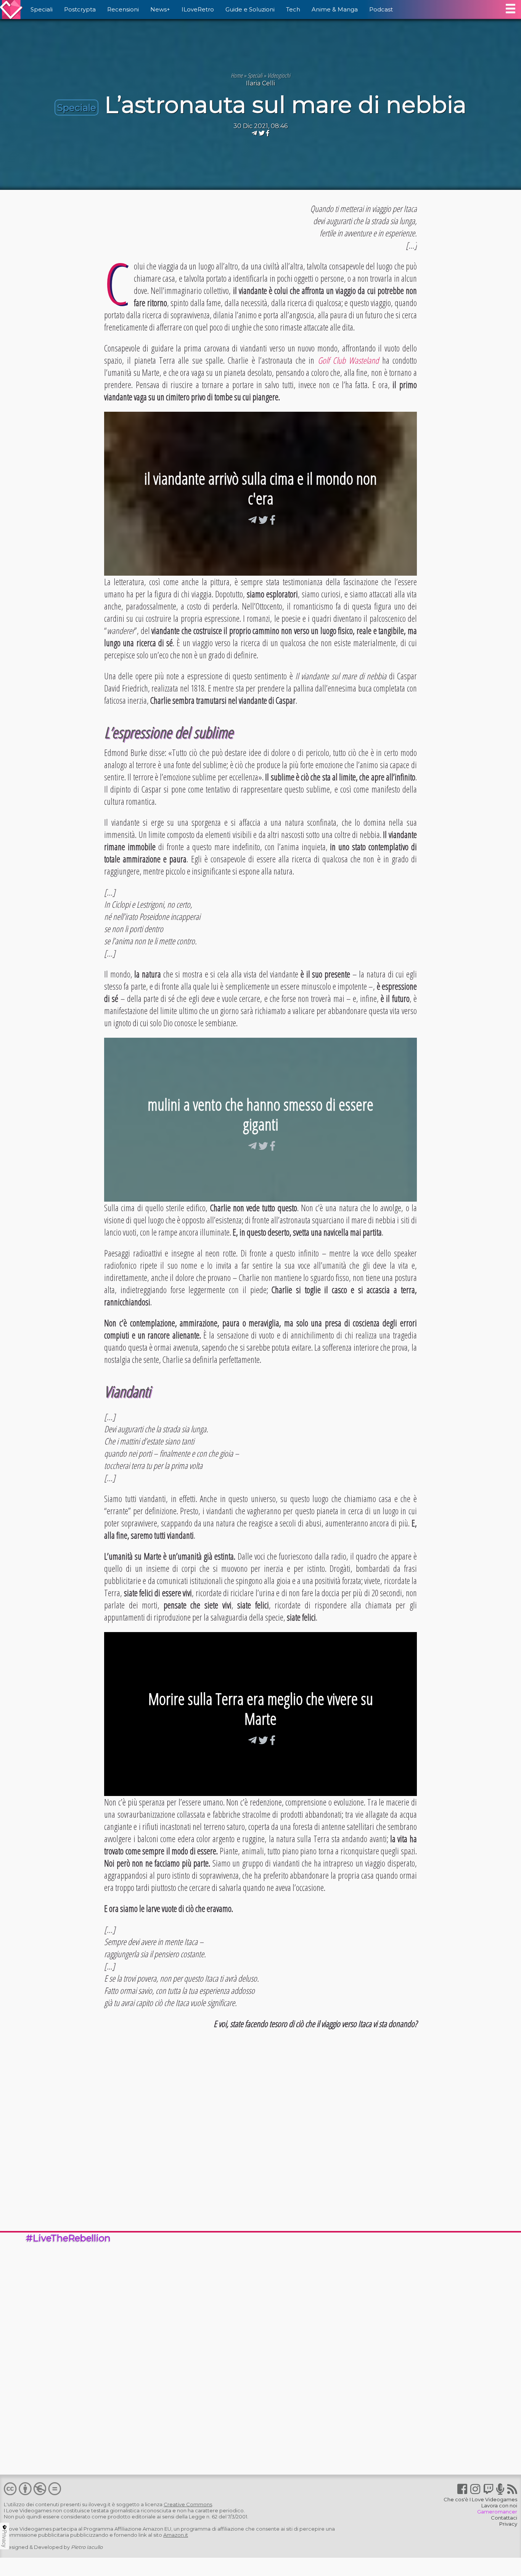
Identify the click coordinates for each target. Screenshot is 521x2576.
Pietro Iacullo (87, 2547)
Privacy (508, 2524)
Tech (293, 9)
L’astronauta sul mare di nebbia (285, 105)
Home (237, 75)
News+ (160, 9)
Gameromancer (497, 2512)
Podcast (381, 9)
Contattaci (504, 2518)
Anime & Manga (335, 9)
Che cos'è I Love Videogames (480, 2499)
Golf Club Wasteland (348, 360)
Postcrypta (80, 9)
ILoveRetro (198, 9)
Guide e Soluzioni (250, 9)
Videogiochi (279, 75)
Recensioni (123, 9)
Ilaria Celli (260, 83)
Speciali (42, 9)
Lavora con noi (499, 2505)
